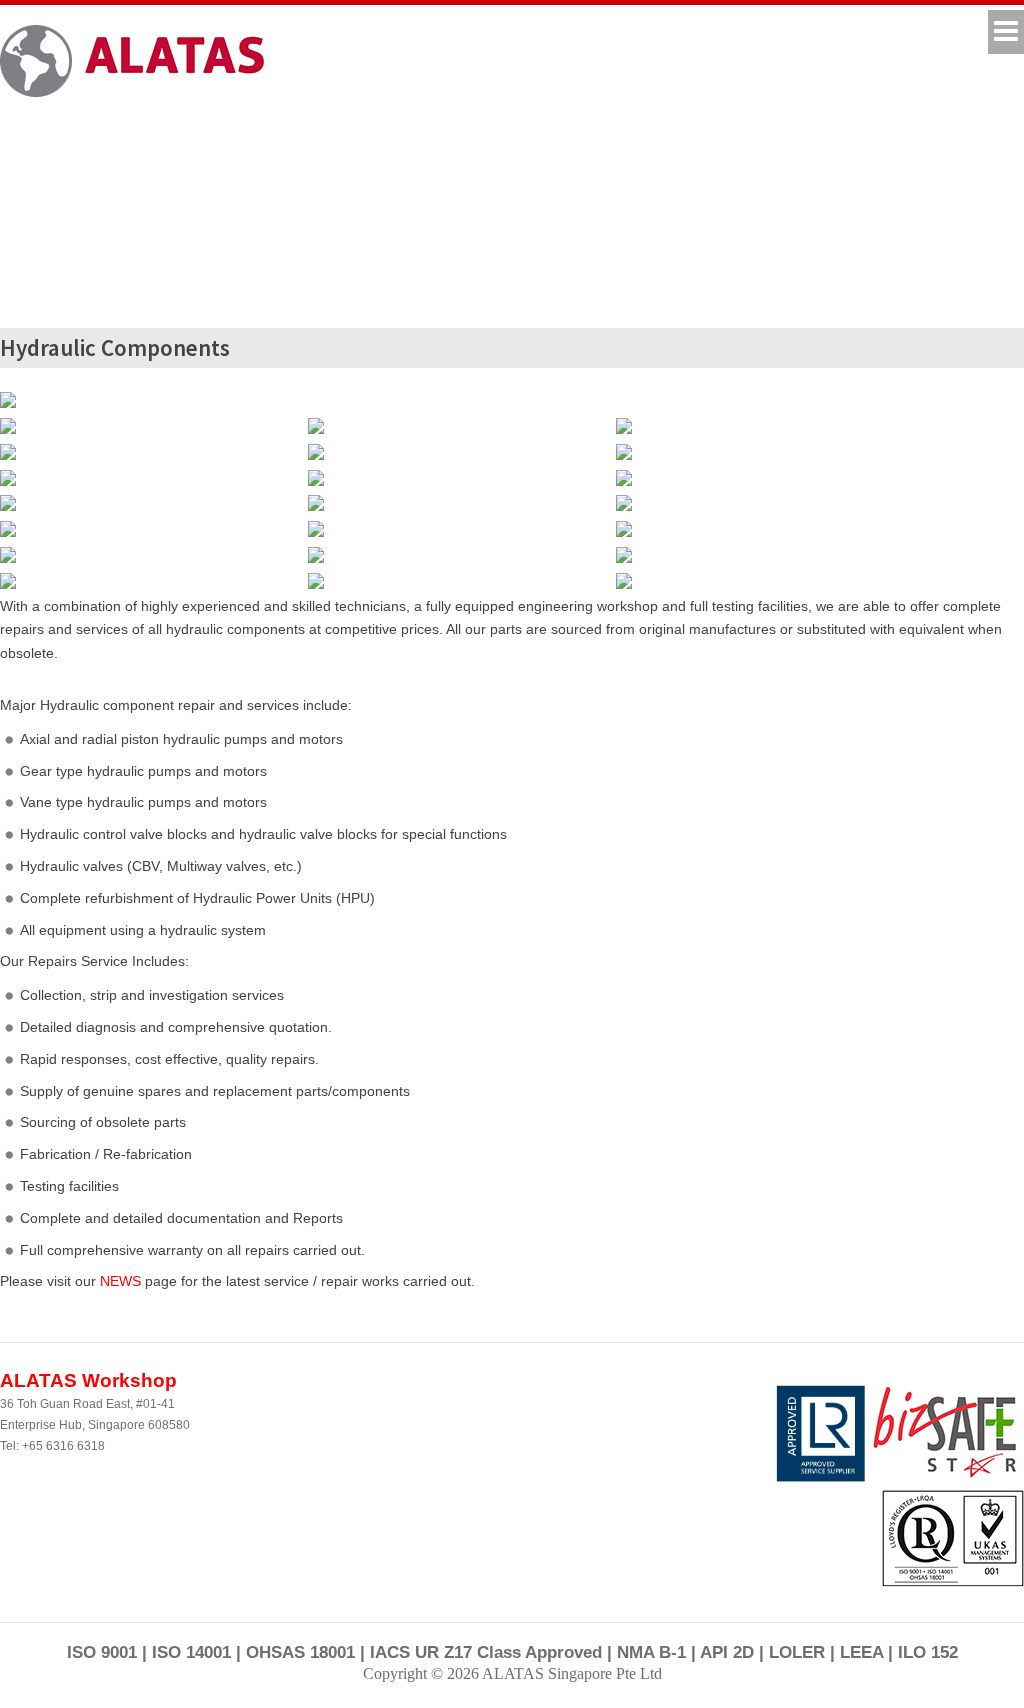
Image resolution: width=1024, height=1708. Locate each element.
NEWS (120, 1281)
